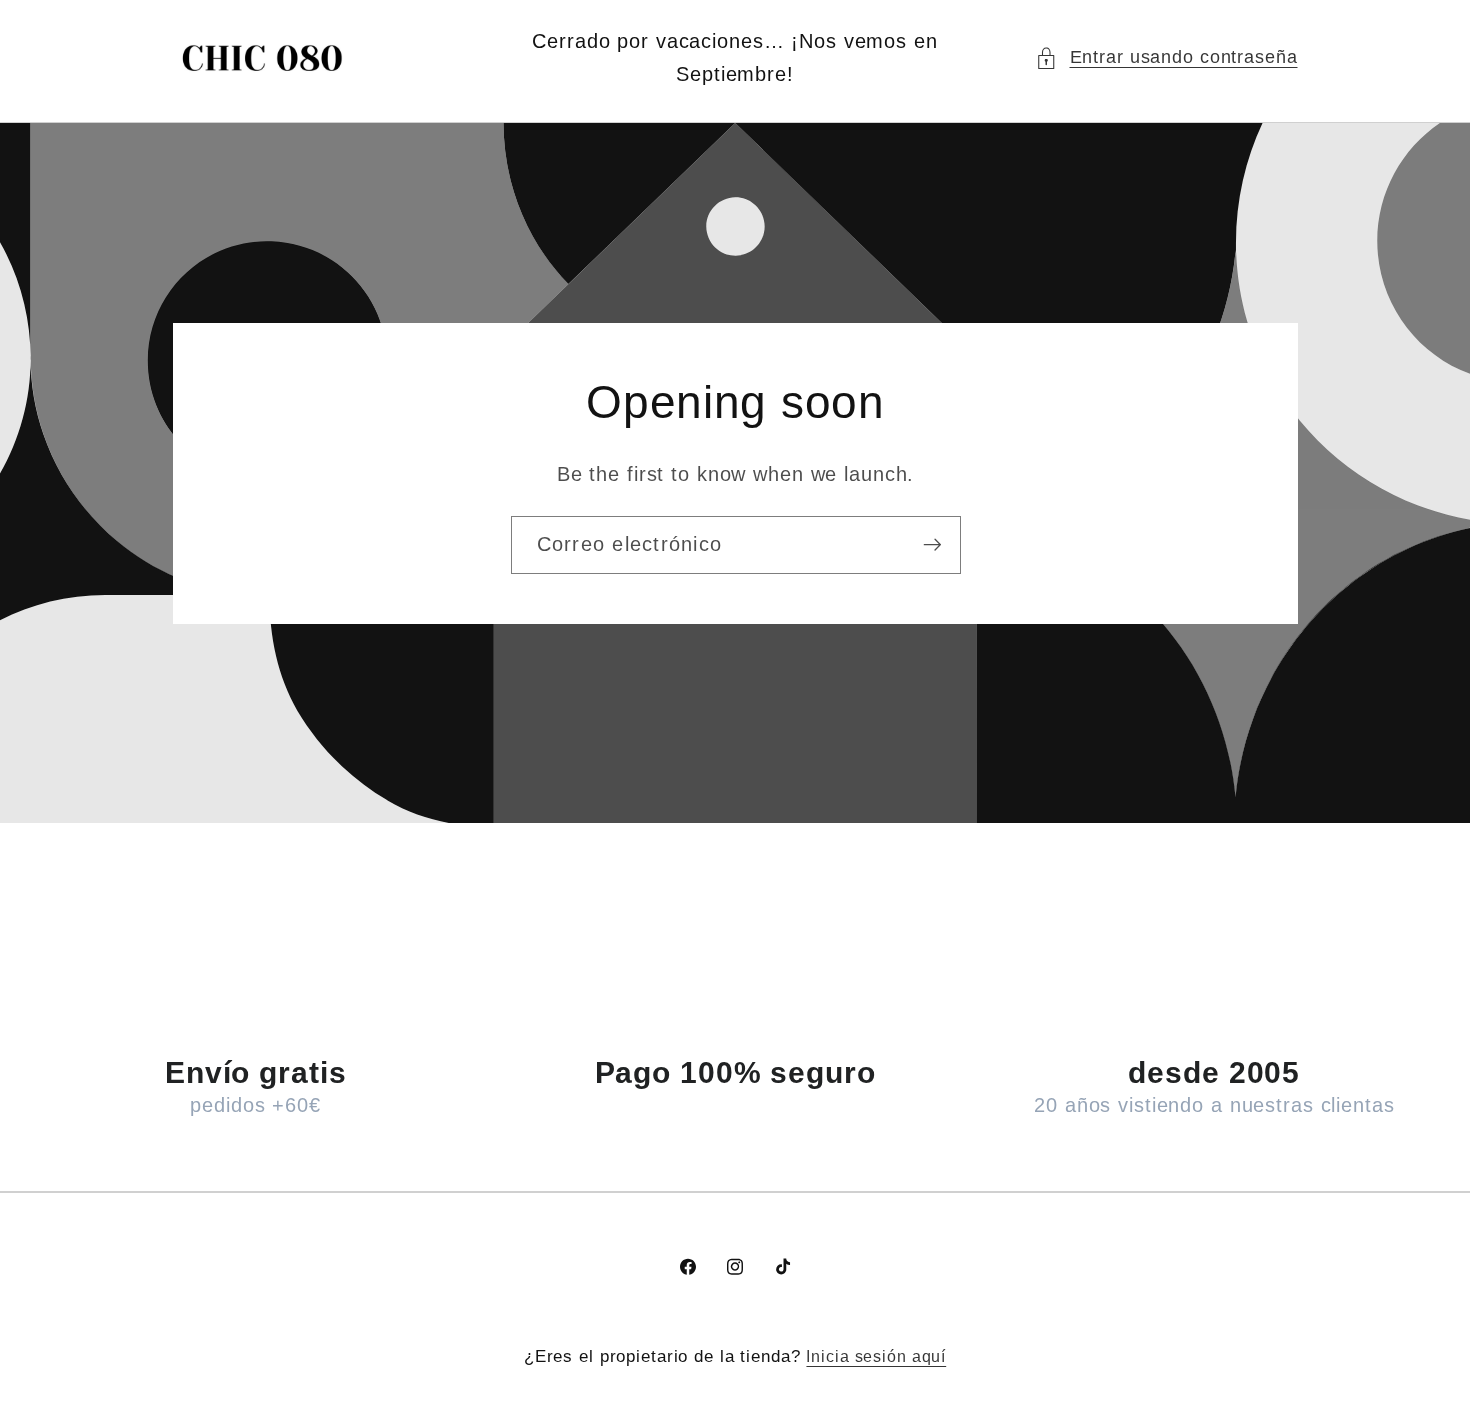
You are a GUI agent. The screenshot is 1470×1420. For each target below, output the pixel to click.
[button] (1166, 57)
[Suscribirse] (931, 544)
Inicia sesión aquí (876, 1356)
